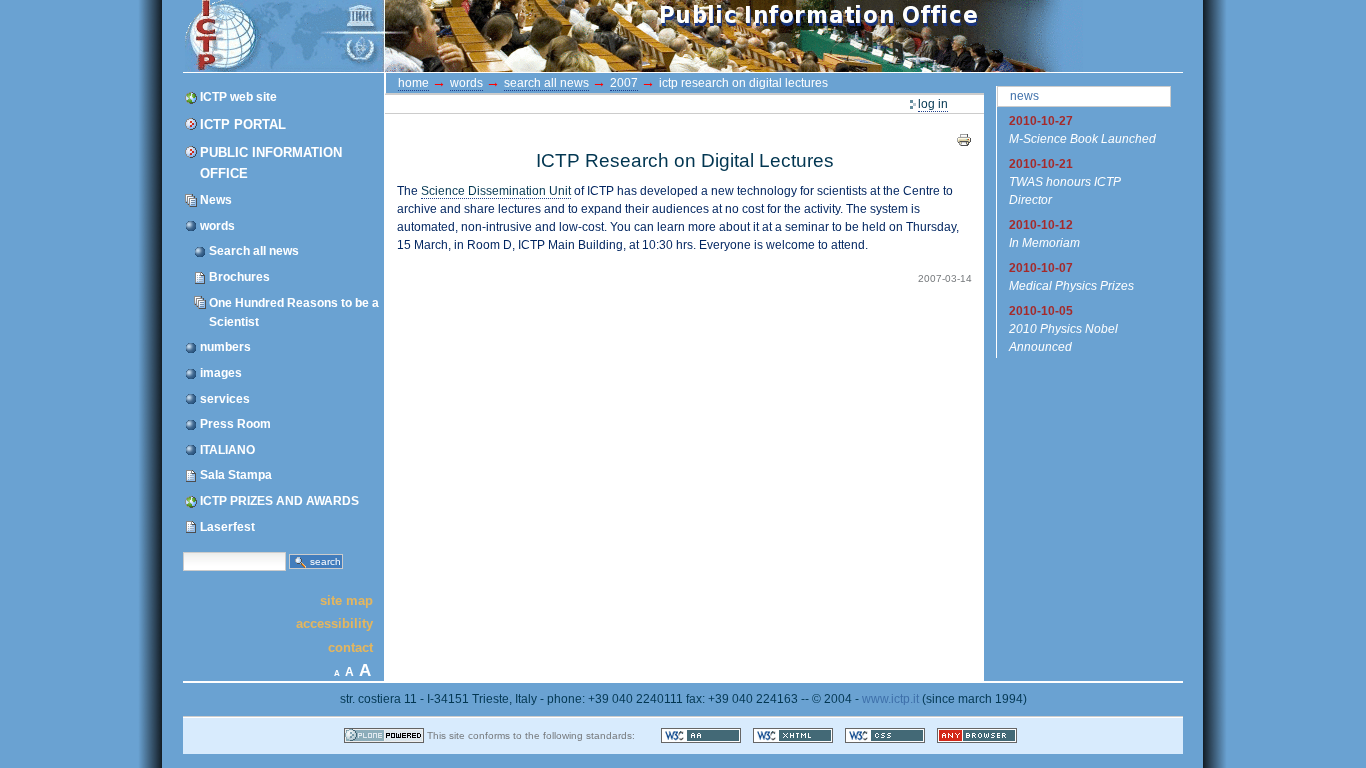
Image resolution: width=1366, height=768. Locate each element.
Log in (933, 104)
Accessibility (334, 623)
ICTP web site (238, 97)
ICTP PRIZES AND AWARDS (279, 501)
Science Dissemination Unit (496, 191)
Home (413, 83)
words (217, 226)
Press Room (235, 424)
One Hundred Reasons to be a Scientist (294, 312)
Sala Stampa (236, 475)
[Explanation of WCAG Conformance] (702, 735)
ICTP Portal (561, 36)
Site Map (346, 599)
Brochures (239, 277)
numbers (225, 347)
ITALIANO (227, 450)
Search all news (254, 251)
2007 (624, 83)
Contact (350, 646)
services (225, 399)
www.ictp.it (890, 699)
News (216, 200)
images (221, 373)
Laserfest (227, 527)
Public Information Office (271, 163)
